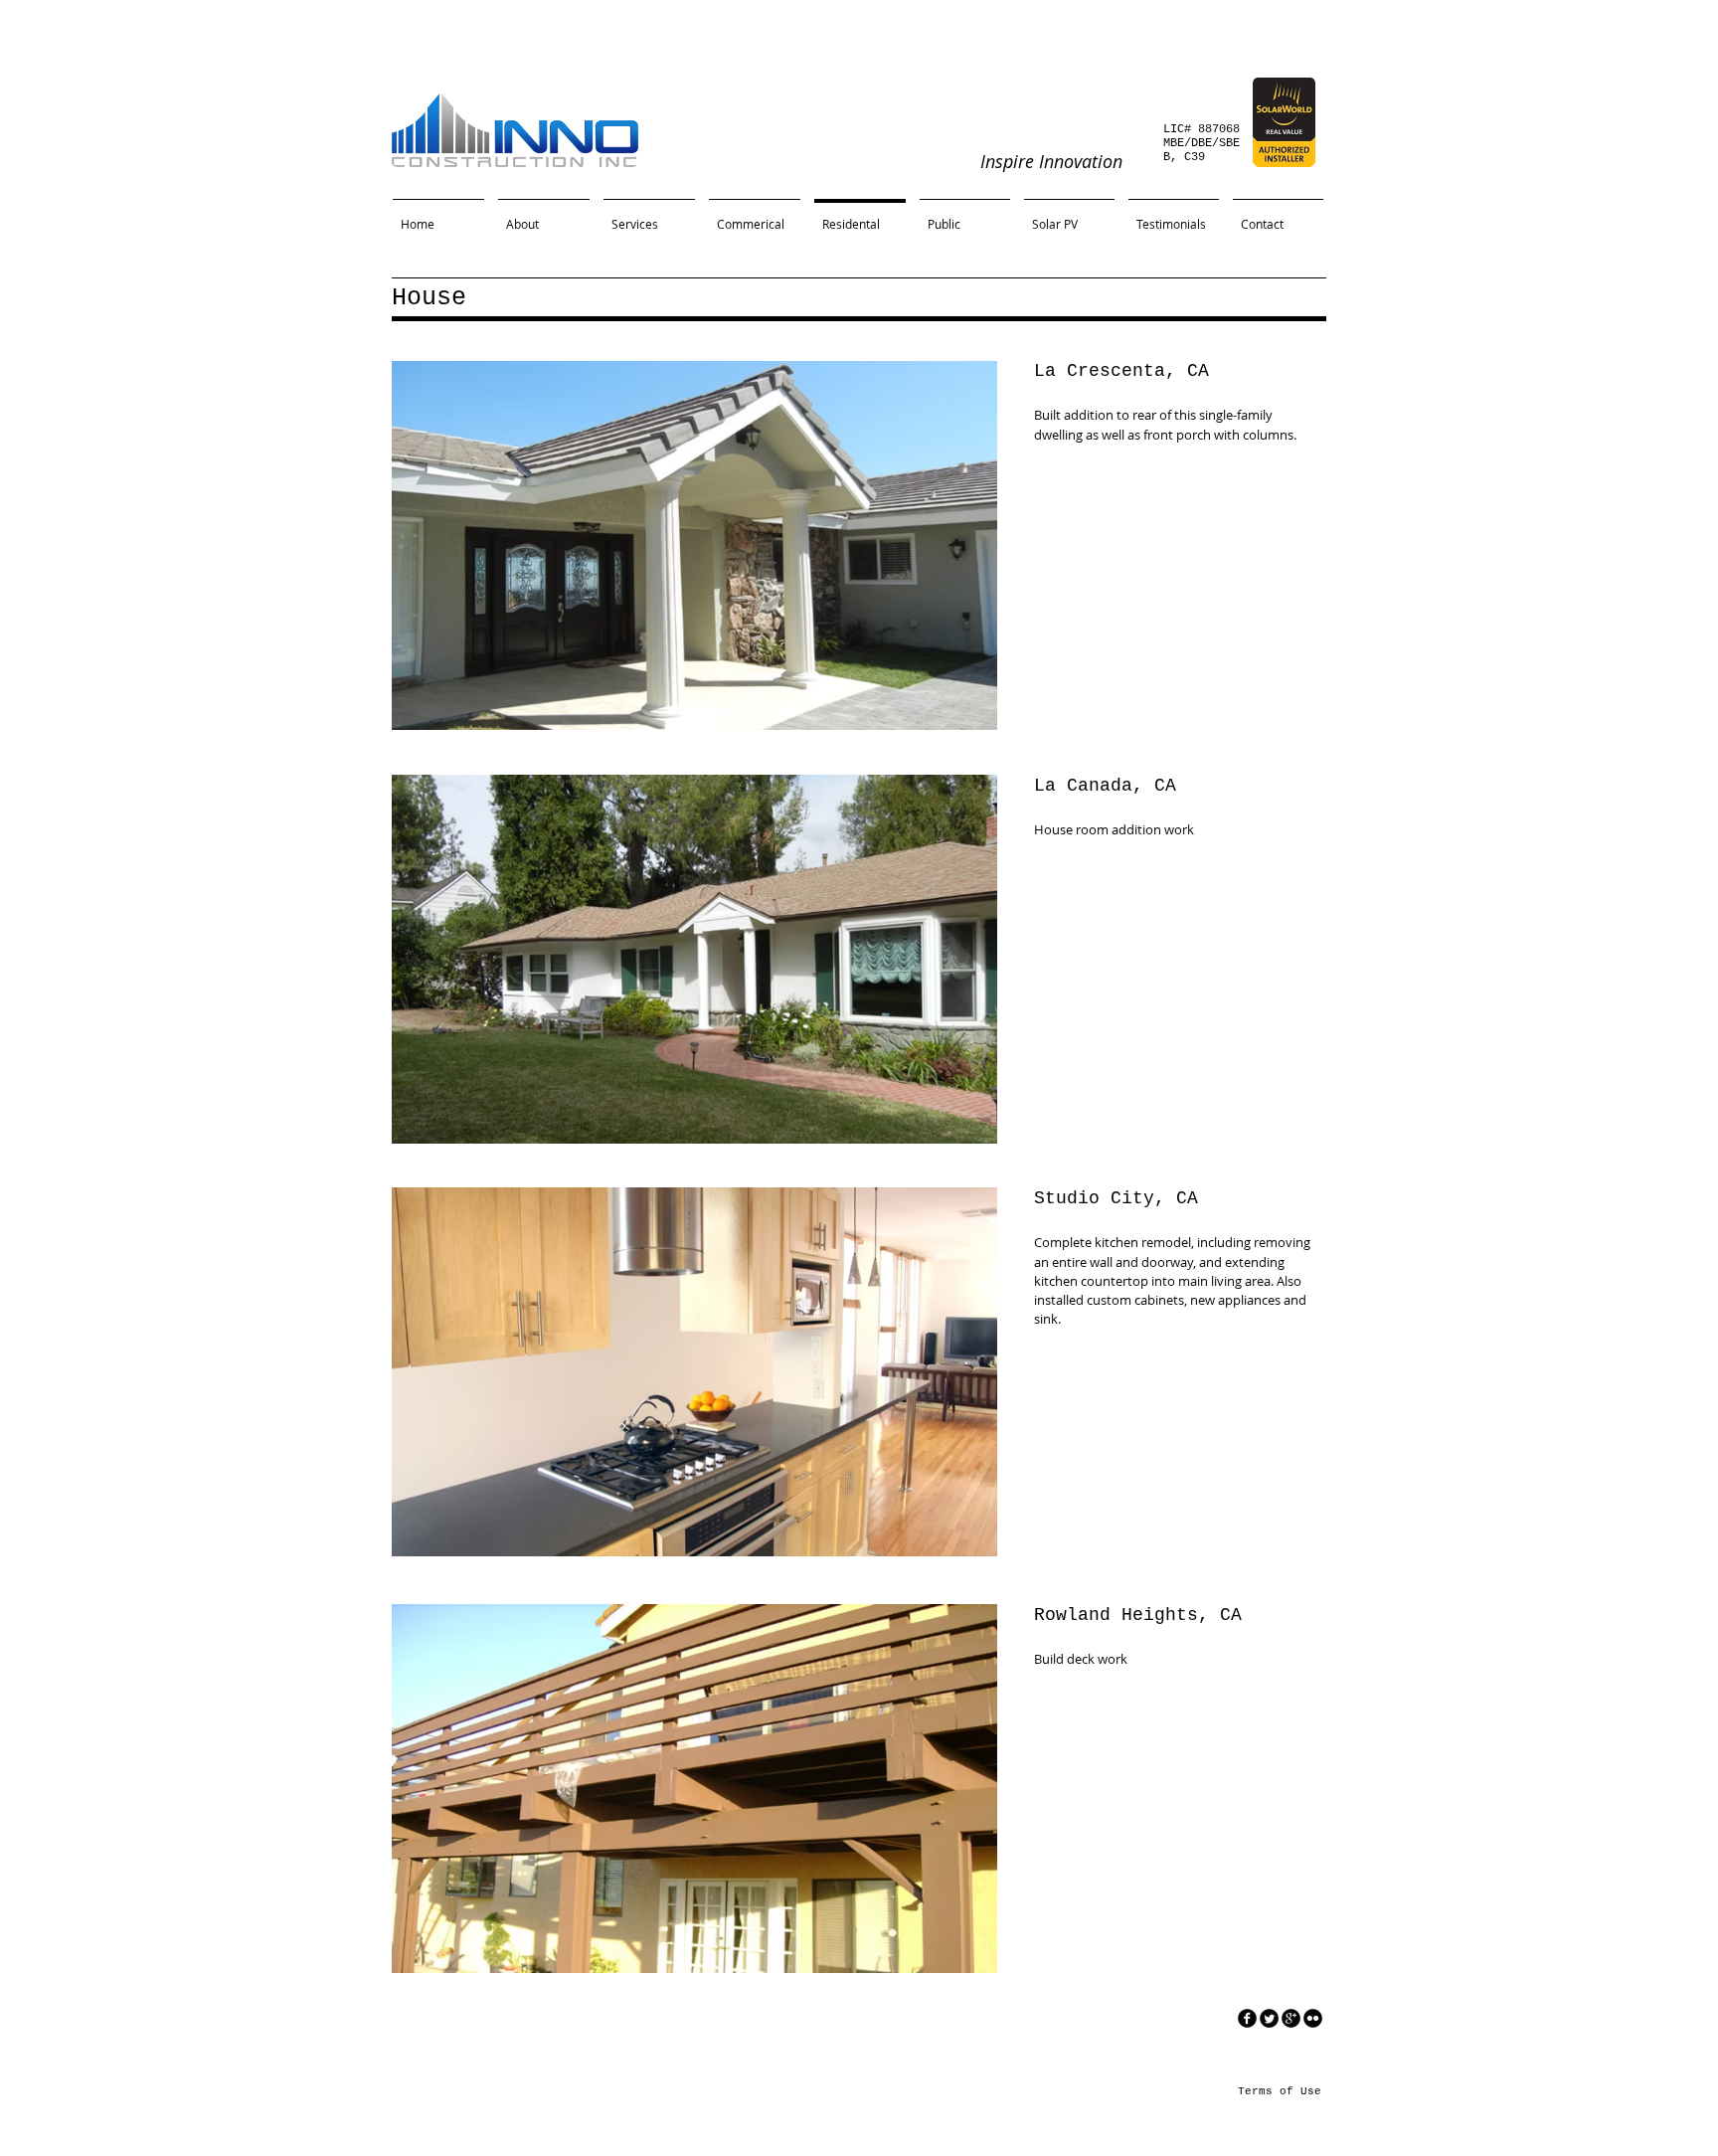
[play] (948, 713)
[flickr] (1313, 2018)
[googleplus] (1291, 2018)
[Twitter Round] (1269, 2018)
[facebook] (1247, 2018)
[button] (694, 545)
